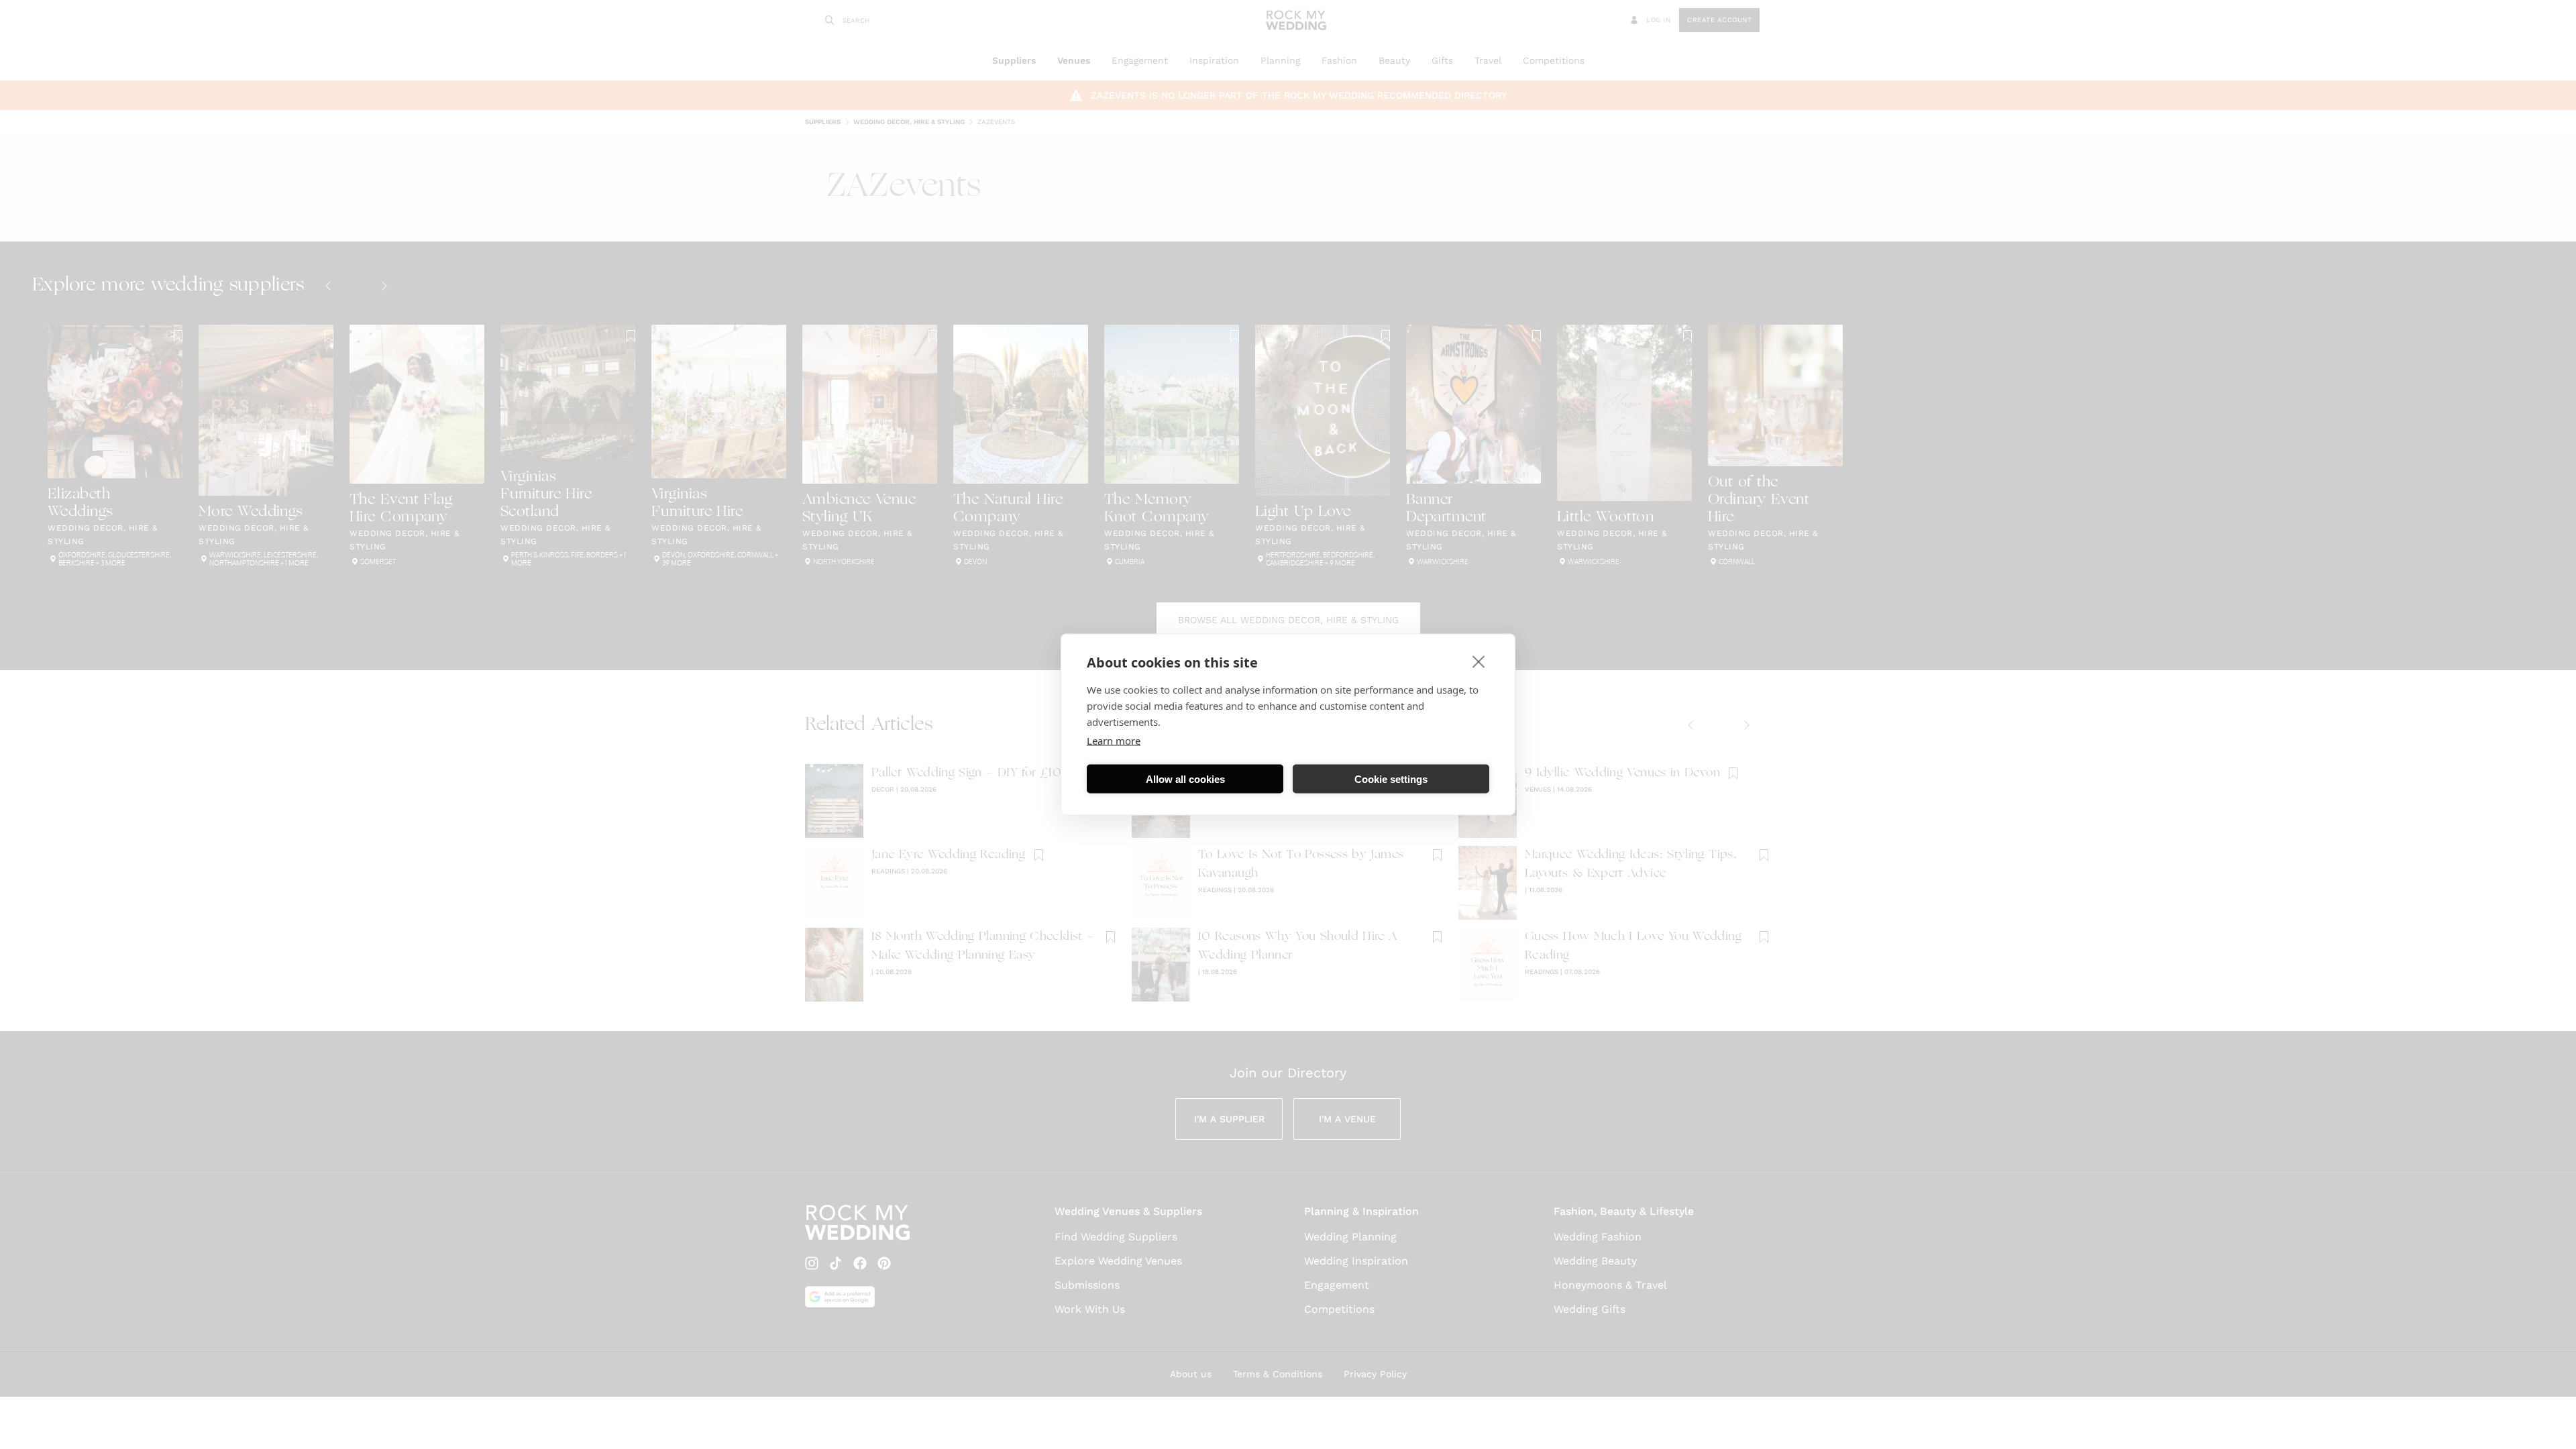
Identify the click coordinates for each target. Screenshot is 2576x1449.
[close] (1479, 661)
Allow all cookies (1185, 779)
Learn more (1114, 741)
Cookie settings (1391, 779)
